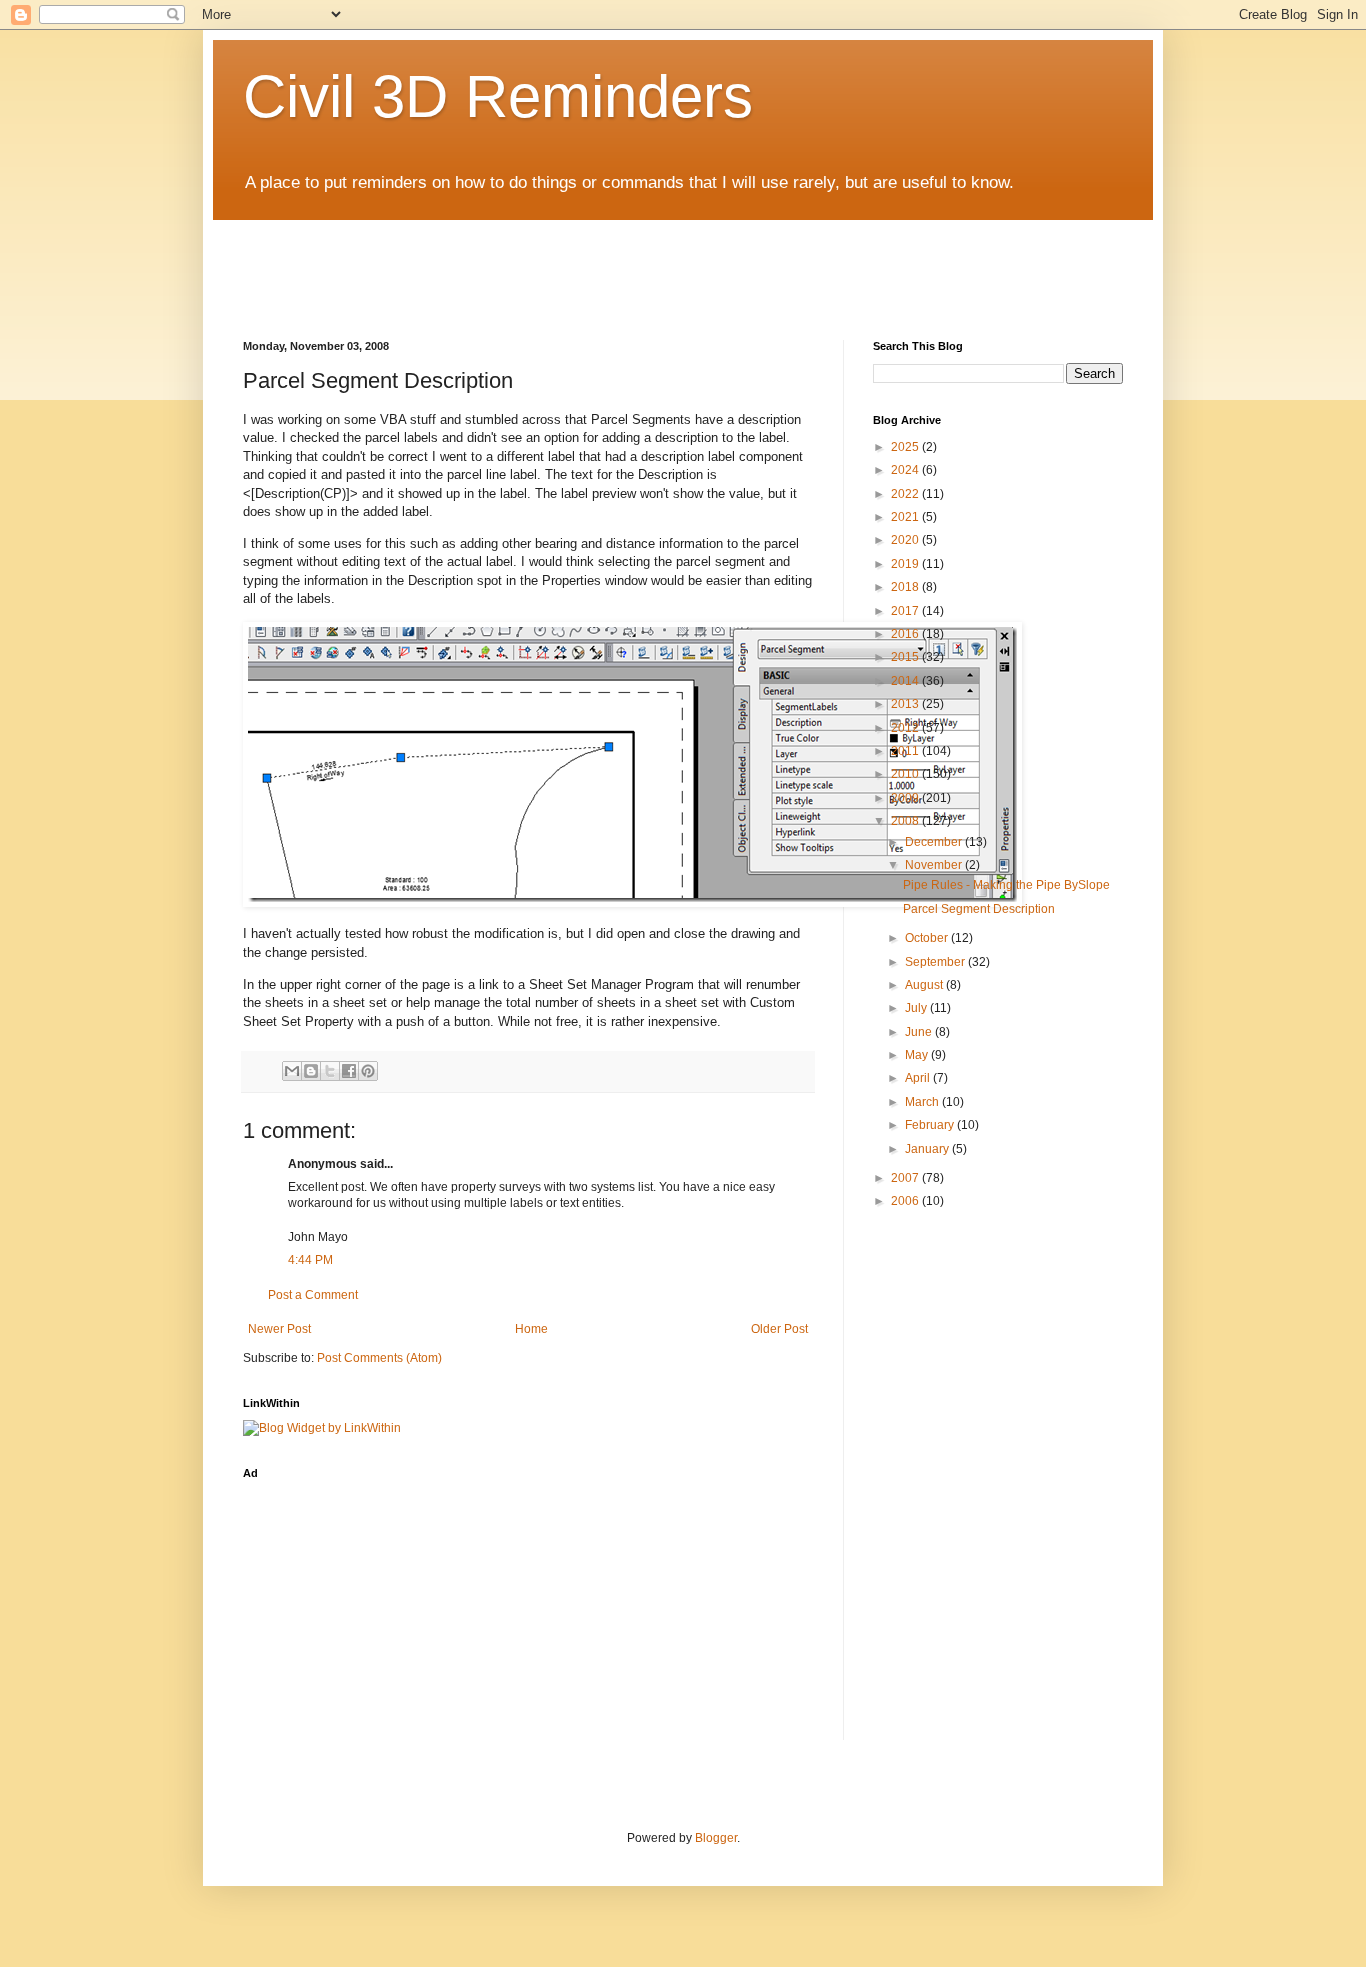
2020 (906, 540)
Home (531, 1329)
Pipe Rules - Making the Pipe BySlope (1006, 885)
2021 (906, 517)
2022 (906, 494)
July (917, 1008)
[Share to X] (330, 1071)
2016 (906, 634)
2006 (906, 1201)
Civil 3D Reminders (498, 96)
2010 (906, 774)
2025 (906, 447)
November (935, 865)
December (935, 842)
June (920, 1032)
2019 (906, 564)
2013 (906, 704)
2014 (906, 681)
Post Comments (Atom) (379, 1358)
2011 (906, 751)
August (925, 985)
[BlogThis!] (311, 1071)
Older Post (779, 1329)
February (931, 1125)
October (928, 938)
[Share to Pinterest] (368, 1071)
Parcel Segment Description (979, 909)
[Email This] (292, 1071)
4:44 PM (310, 1260)
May (918, 1055)
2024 (906, 470)
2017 (906, 611)
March (923, 1102)
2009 (906, 798)
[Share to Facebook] (349, 1071)
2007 (906, 1178)
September (936, 962)
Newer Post (279, 1329)
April (919, 1078)
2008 (906, 821)
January (928, 1149)
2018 (906, 587)
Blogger (716, 1838)
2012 (906, 728)
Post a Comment (313, 1295)
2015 (906, 657)
